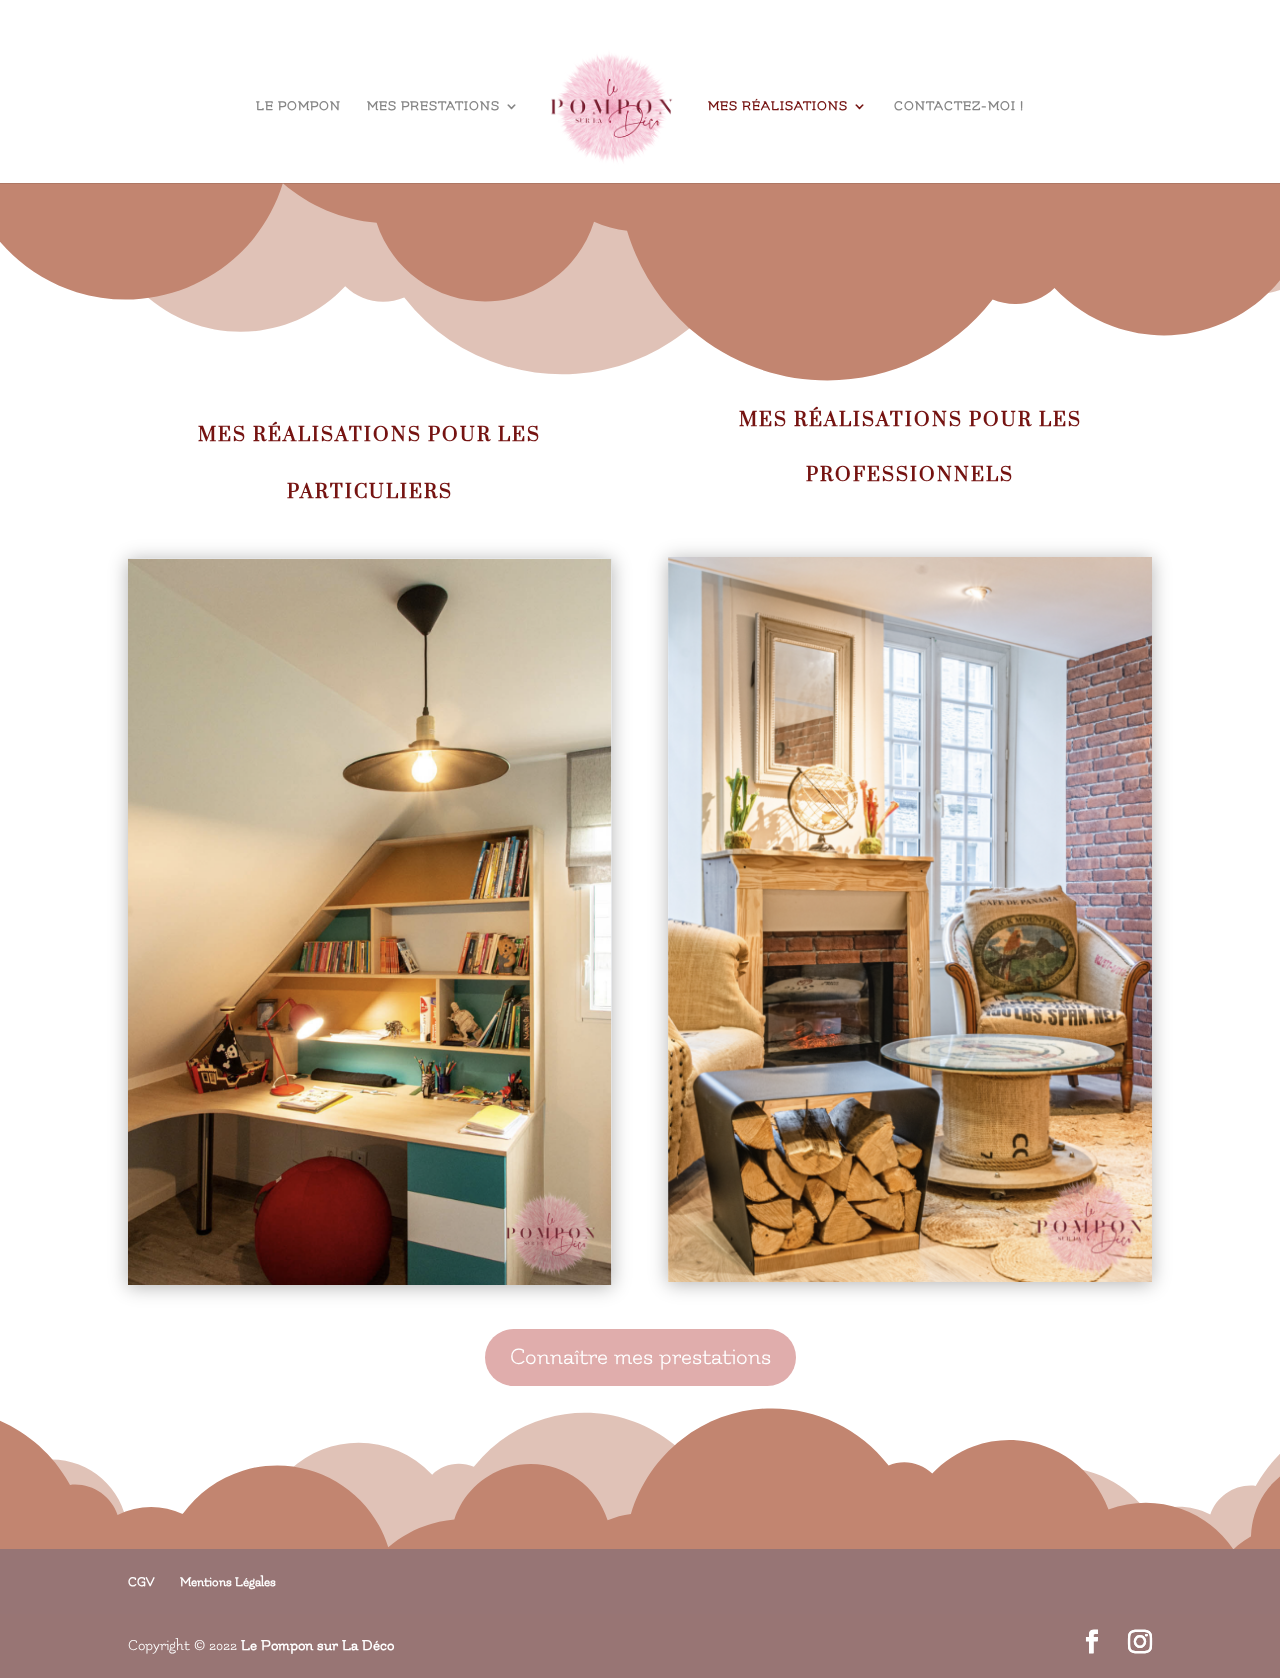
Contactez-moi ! (959, 106)
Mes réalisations (778, 106)
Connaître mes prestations (640, 1357)
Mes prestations (433, 106)
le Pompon (298, 106)
